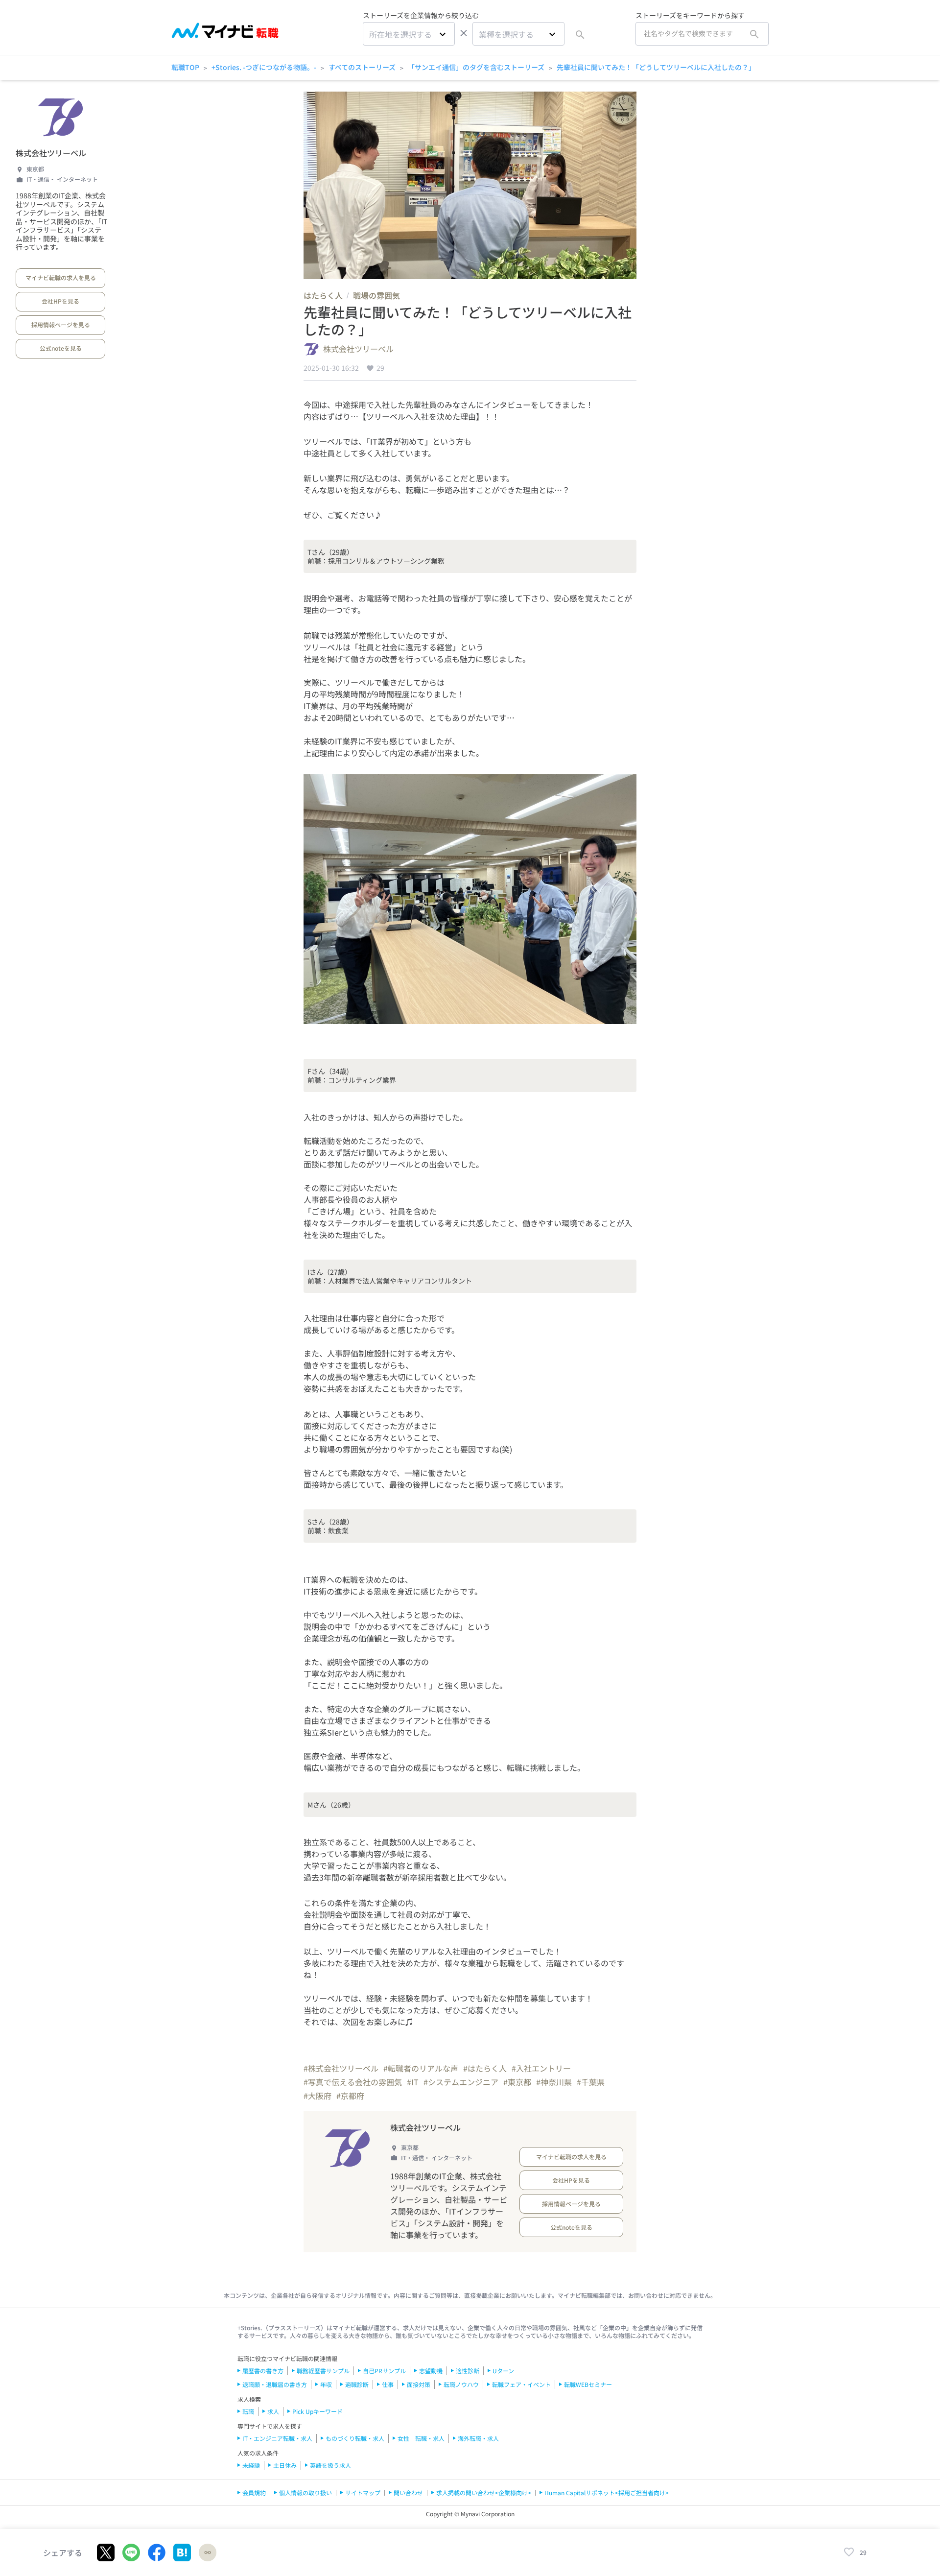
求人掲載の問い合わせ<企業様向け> (484, 2493)
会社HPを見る (60, 301)
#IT (413, 2082)
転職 (248, 2411)
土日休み (285, 2465)
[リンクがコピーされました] (208, 2552)
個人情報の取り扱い (305, 2493)
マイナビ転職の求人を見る (61, 277)
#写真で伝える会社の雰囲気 (353, 2082)
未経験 (251, 2465)
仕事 (388, 2384)
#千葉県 (591, 2082)
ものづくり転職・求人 (355, 2438)
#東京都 (517, 2082)
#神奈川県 (554, 2082)
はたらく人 (323, 295)
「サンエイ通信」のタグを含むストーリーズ (476, 67)
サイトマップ (363, 2493)
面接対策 (419, 2384)
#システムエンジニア (461, 2082)
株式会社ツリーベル (51, 153)
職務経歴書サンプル (323, 2371)
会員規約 (254, 2493)
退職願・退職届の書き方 (275, 2384)
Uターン (503, 2371)
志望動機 (431, 2371)
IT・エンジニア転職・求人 (277, 2438)
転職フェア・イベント (521, 2384)
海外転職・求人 (478, 2438)
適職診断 (357, 2384)
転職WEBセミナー (588, 2384)
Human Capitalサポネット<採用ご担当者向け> (607, 2493)
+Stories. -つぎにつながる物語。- (264, 67)
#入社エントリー (541, 2068)
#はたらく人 (485, 2068)
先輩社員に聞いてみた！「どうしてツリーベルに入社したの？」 (656, 67)
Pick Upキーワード (317, 2411)
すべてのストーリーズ (362, 67)
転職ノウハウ (461, 2384)
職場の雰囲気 (376, 295)
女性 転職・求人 (421, 2438)
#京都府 (350, 2096)
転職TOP (185, 67)
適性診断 (468, 2371)
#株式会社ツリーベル (341, 2068)
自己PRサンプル (384, 2371)
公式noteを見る (61, 348)
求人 (273, 2411)
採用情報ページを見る (61, 324)
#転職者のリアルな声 (421, 2068)
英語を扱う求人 (330, 2465)
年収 (326, 2384)
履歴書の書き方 (263, 2371)
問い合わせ (408, 2493)
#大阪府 (317, 2096)
